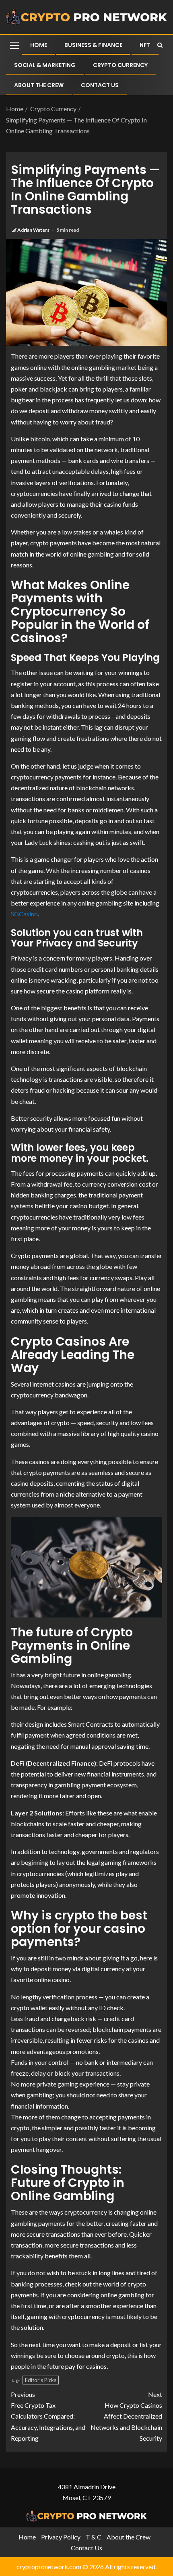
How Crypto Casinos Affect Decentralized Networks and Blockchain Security (126, 2416)
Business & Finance (93, 45)
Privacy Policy (61, 2537)
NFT (145, 45)
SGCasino (24, 914)
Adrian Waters (34, 230)
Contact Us (100, 85)
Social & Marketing (45, 65)
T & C (94, 2537)
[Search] (160, 45)
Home (39, 45)
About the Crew (39, 85)
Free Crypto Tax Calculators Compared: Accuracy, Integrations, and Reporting (48, 2416)
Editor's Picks (41, 2380)
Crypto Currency (120, 65)
